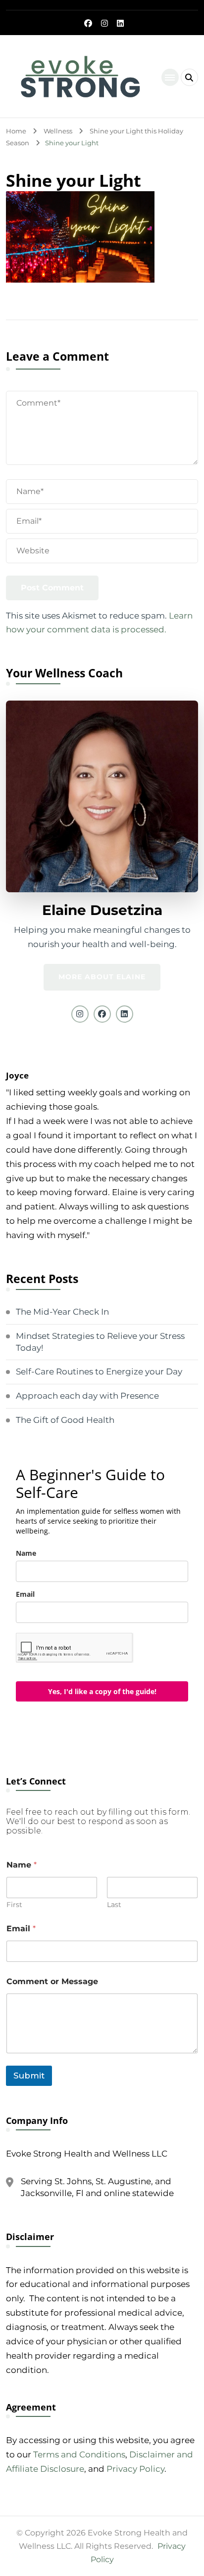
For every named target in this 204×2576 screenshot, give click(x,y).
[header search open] (189, 77)
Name (26, 1553)
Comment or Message (52, 1981)
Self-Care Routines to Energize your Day (99, 1371)
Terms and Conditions (79, 2454)
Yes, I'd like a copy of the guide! (102, 1691)
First (14, 1905)
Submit (29, 2076)
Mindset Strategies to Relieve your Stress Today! (100, 1342)
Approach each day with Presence (87, 1396)
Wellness (58, 131)
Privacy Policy (135, 2469)
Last (114, 1905)
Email (25, 1594)
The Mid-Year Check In (62, 1312)
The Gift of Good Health (65, 1420)
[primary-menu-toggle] (170, 77)
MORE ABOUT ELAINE (102, 977)
